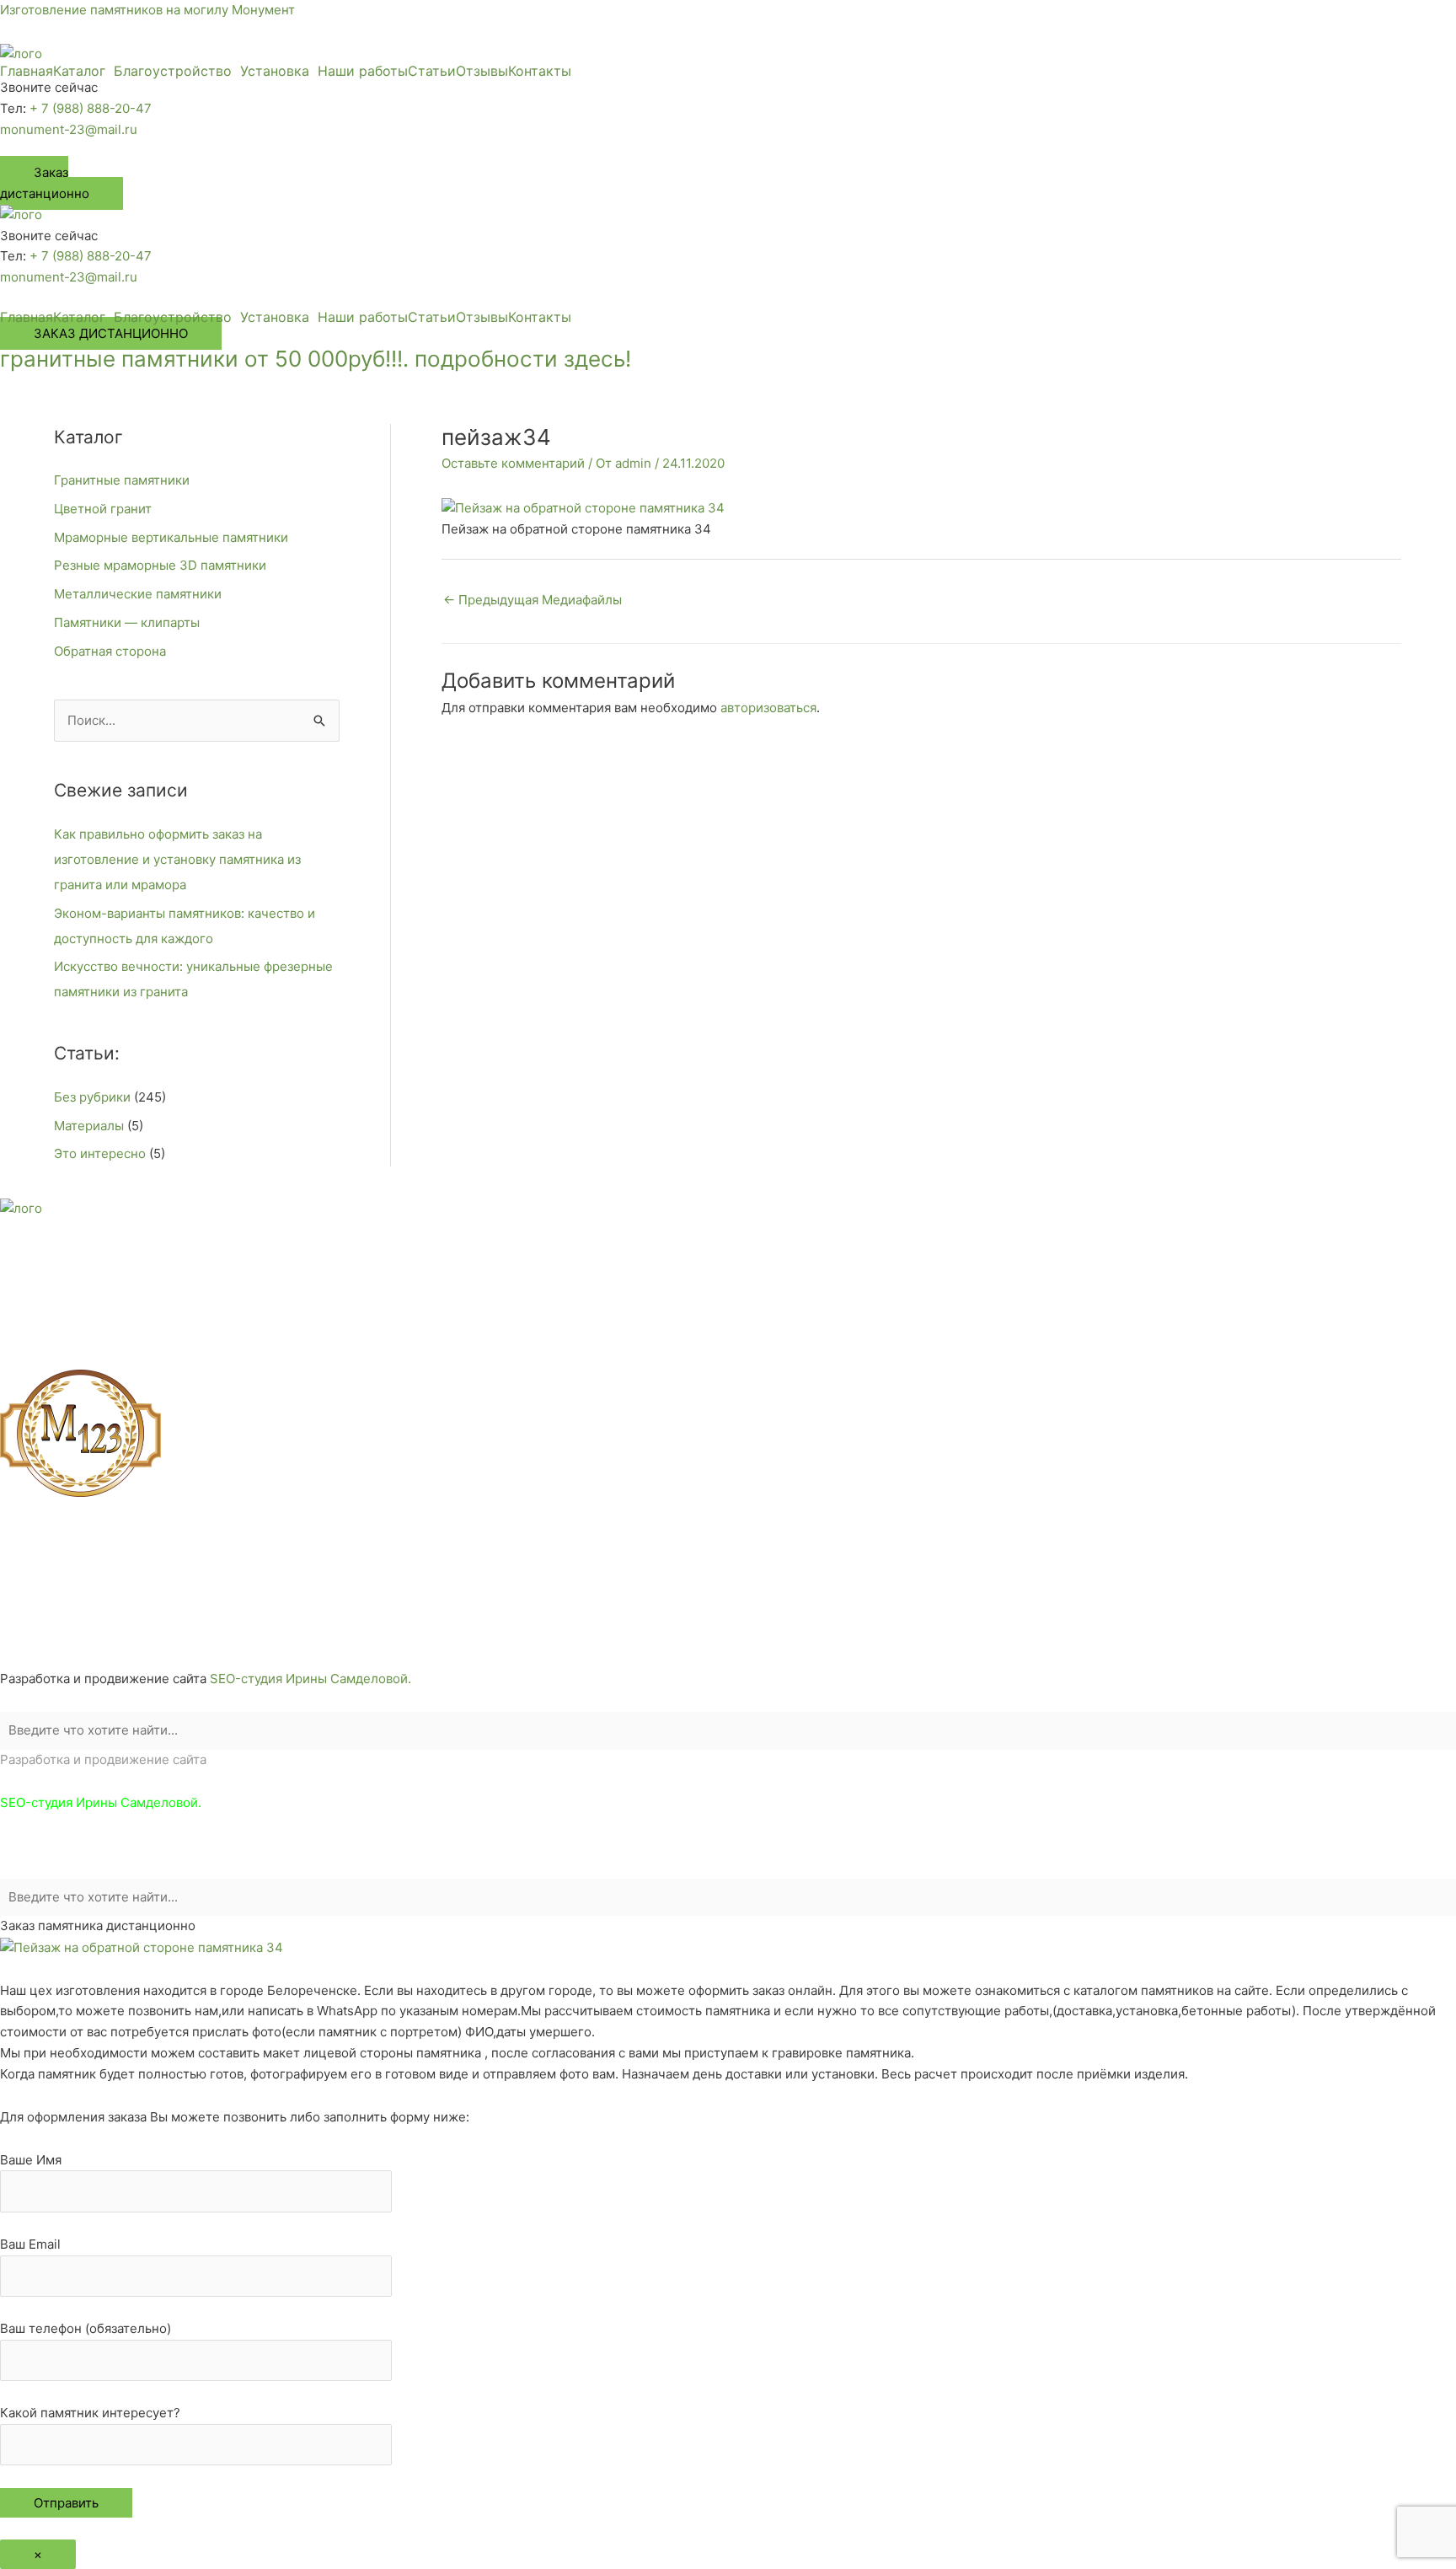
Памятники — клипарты (127, 622)
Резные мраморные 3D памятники (160, 565)
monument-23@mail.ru (69, 129)
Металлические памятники (138, 594)
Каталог (79, 71)
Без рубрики (92, 1097)
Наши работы (363, 71)
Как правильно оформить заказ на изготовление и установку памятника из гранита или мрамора (177, 859)
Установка (275, 71)
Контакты (540, 71)
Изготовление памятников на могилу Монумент (147, 10)
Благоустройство (173, 71)
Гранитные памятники (122, 480)
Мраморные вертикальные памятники (171, 537)
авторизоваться (768, 708)
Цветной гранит (103, 509)
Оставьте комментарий (513, 463)
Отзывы (482, 71)
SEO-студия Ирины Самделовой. (310, 1679)
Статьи (432, 71)
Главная (27, 71)
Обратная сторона (110, 651)
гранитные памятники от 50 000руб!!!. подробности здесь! (316, 359)
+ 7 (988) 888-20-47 (91, 108)
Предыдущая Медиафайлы (533, 600)
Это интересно (100, 1153)
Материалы (89, 1126)
